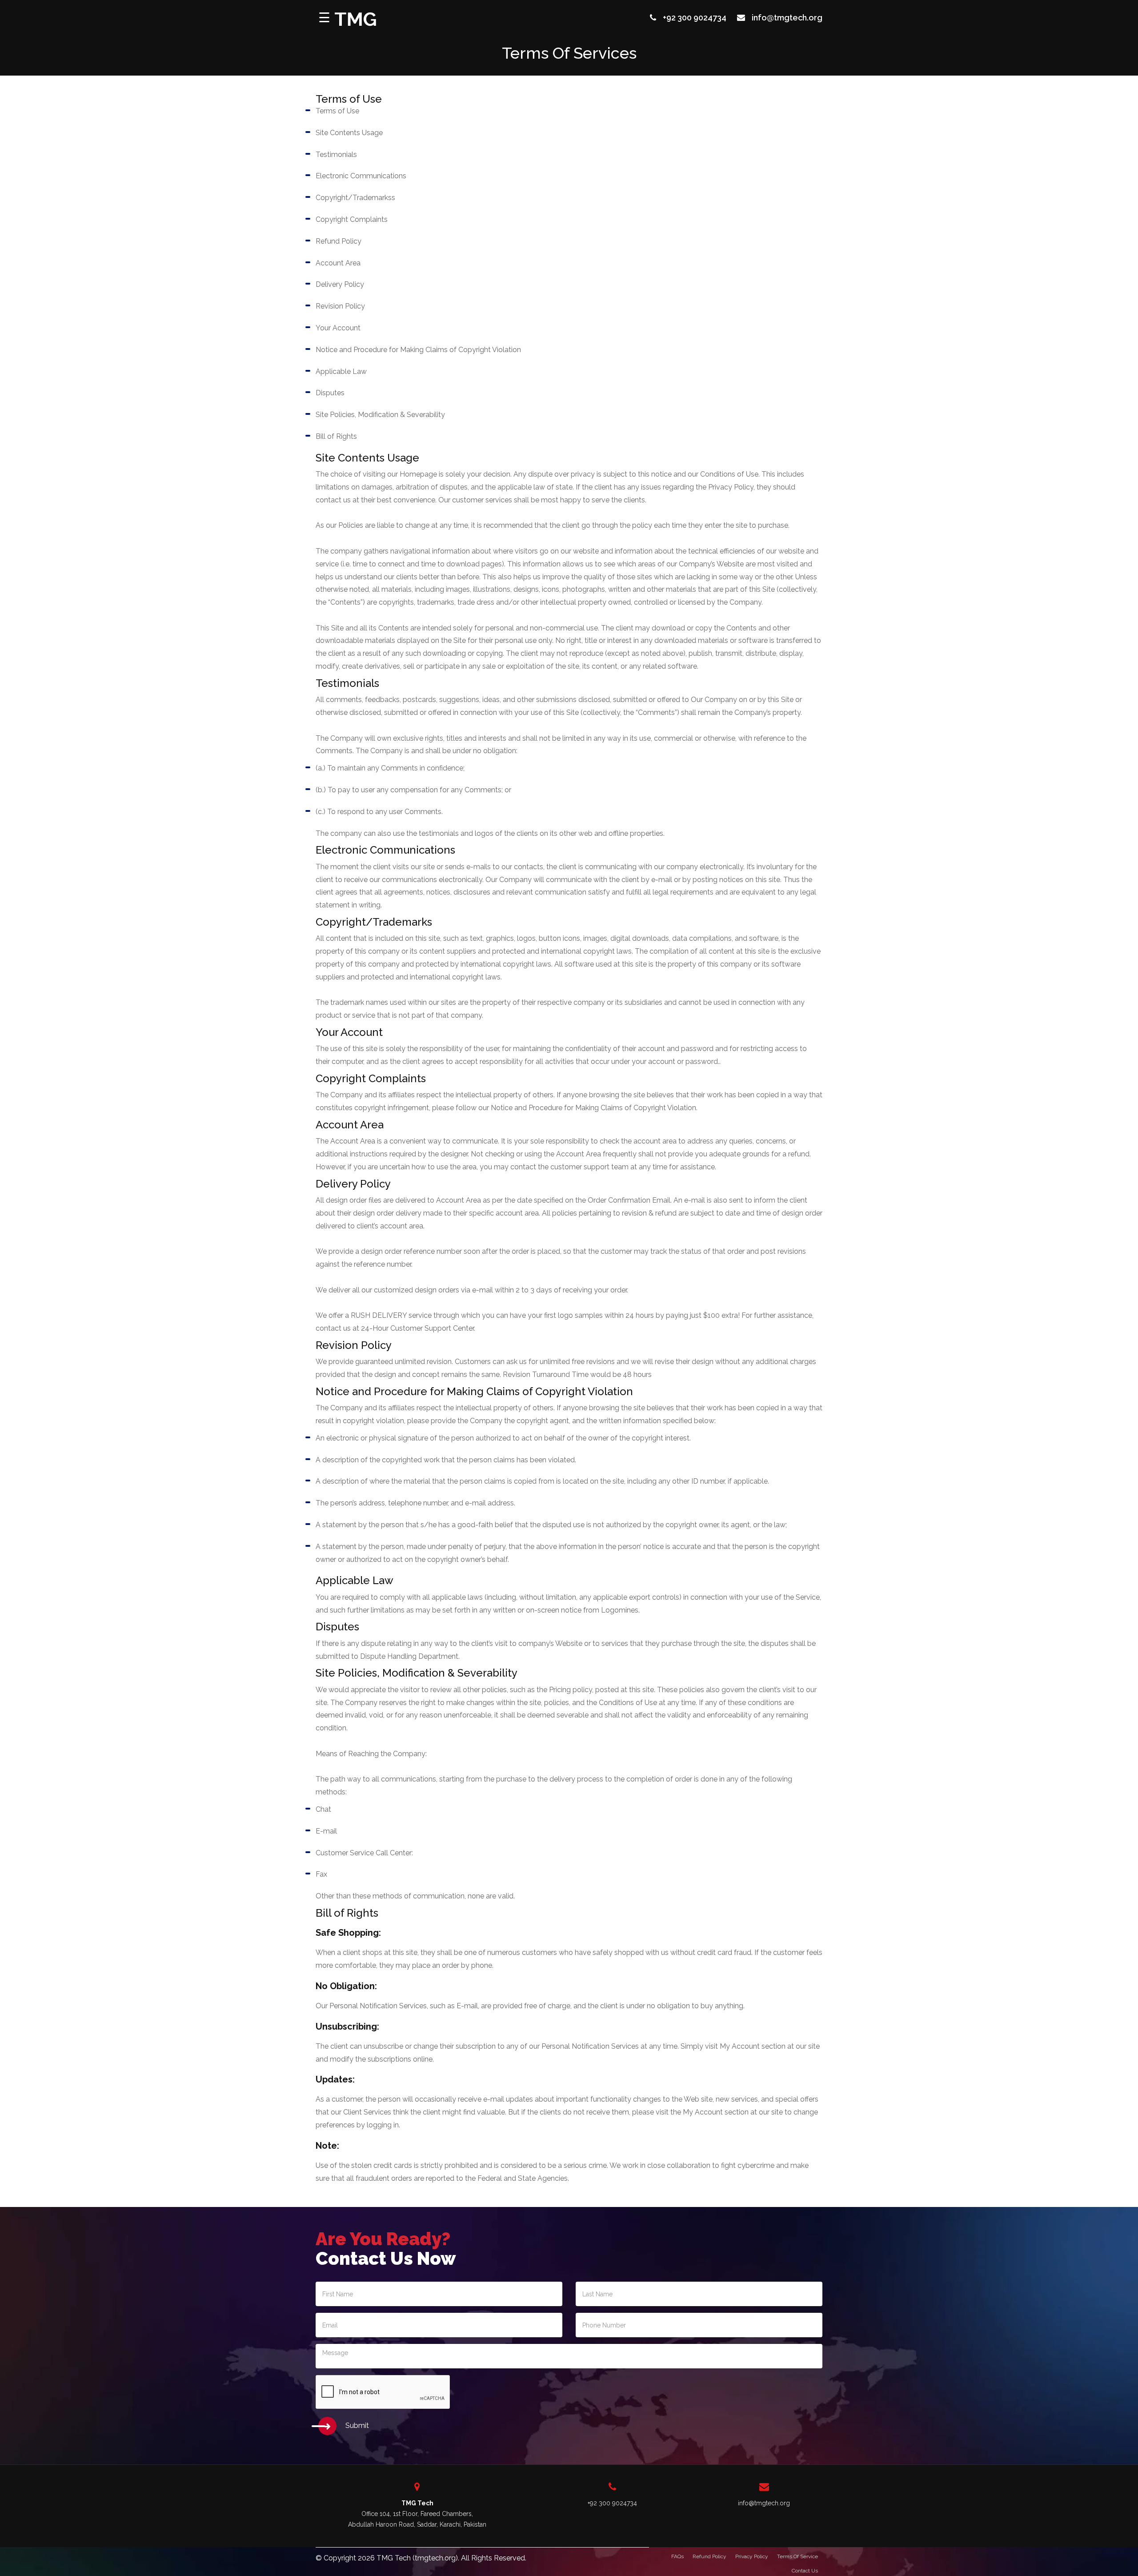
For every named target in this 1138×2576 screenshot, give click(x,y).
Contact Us (805, 2571)
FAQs (677, 2556)
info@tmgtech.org (787, 18)
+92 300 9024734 (695, 18)
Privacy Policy (752, 2556)
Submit (357, 2426)
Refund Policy (709, 2556)
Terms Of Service (797, 2556)
